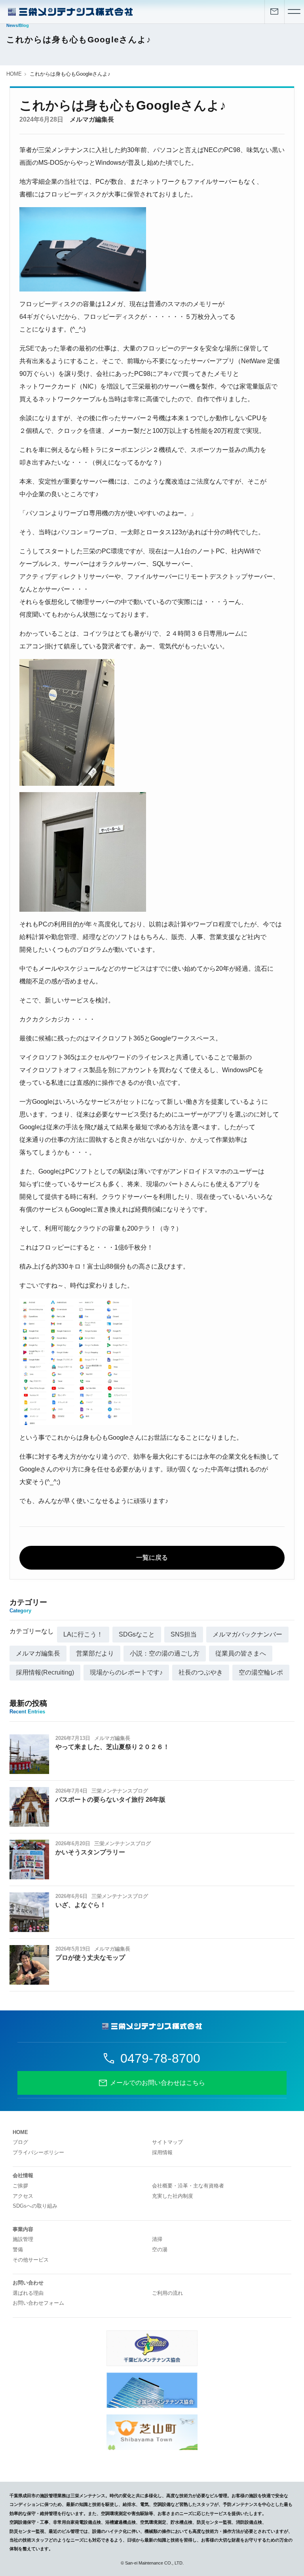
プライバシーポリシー (38, 2152)
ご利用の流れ (167, 2293)
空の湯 (160, 2249)
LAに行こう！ (83, 1634)
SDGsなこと (137, 1634)
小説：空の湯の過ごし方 (165, 1653)
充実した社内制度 (173, 2196)
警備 (18, 2249)
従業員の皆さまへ (241, 1653)
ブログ (20, 2142)
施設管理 (23, 2239)
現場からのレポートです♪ (126, 1672)
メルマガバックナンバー (247, 1634)
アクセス (23, 2196)
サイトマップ (167, 2142)
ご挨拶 (20, 2186)
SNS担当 (184, 1634)
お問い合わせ (28, 2283)
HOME (14, 74)
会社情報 (23, 2175)
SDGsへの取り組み (35, 2206)
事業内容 (23, 2229)
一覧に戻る (152, 1558)
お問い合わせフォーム (38, 2303)
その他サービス (31, 2260)
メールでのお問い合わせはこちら (158, 2083)
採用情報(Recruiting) (45, 1672)
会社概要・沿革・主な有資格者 (188, 2186)
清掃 (157, 2239)
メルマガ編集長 (92, 119)
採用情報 (162, 2152)
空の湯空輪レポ (261, 1672)
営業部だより (95, 1653)
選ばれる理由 (28, 2293)
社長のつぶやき (201, 1672)
